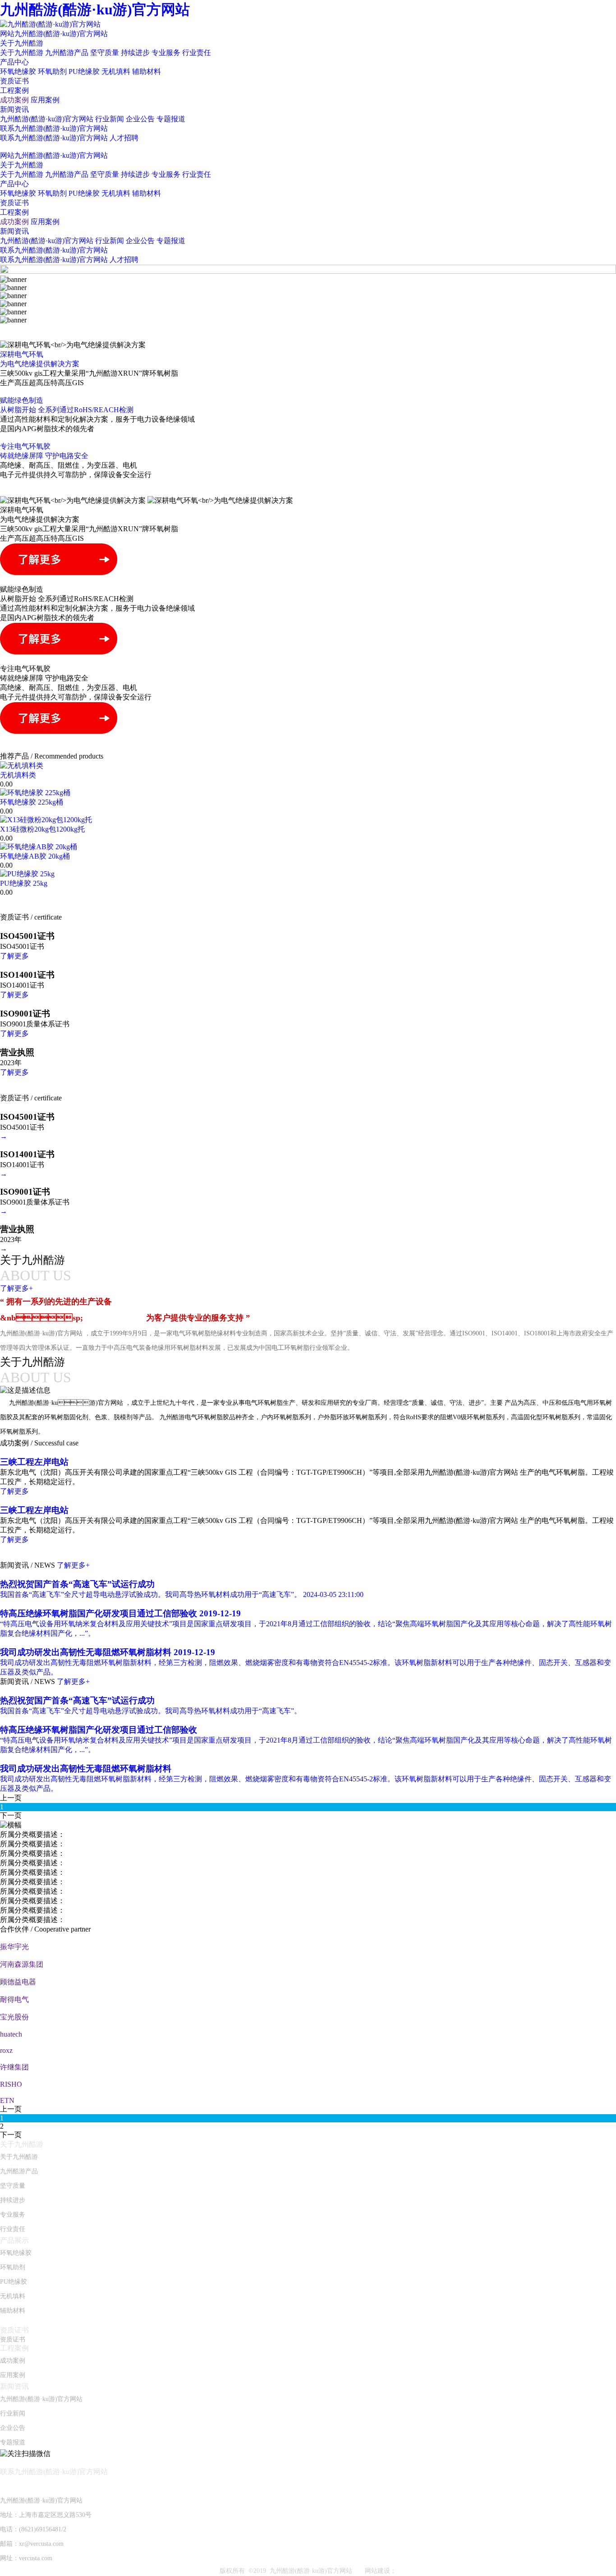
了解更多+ (73, 1565)
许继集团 (14, 2067)
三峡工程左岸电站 (34, 1462)
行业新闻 (110, 119)
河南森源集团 (22, 1964)
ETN (7, 2100)
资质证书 (14, 81)
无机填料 (116, 71)
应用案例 (45, 100)
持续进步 (135, 53)
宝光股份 (14, 2017)
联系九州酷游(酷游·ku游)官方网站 (54, 128)
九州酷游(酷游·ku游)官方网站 (95, 9)
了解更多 (14, 956)
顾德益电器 (18, 1982)
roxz (6, 2050)
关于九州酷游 (22, 43)
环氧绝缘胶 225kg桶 (32, 802)
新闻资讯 (14, 109)
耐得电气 (14, 1999)
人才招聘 (124, 138)
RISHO (11, 2084)
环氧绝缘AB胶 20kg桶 (35, 856)
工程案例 (14, 90)
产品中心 (14, 62)
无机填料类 (18, 775)
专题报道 (171, 119)
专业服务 (166, 53)
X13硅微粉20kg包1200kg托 (42, 829)
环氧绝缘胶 (18, 71)
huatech (11, 2034)
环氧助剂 (52, 71)
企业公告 (140, 119)
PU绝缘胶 (84, 71)
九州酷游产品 (67, 53)
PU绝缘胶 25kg (24, 883)
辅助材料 (147, 71)
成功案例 (14, 100)
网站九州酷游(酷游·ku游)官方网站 (54, 34)
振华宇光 (14, 1947)
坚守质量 (105, 53)
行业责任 (197, 53)
